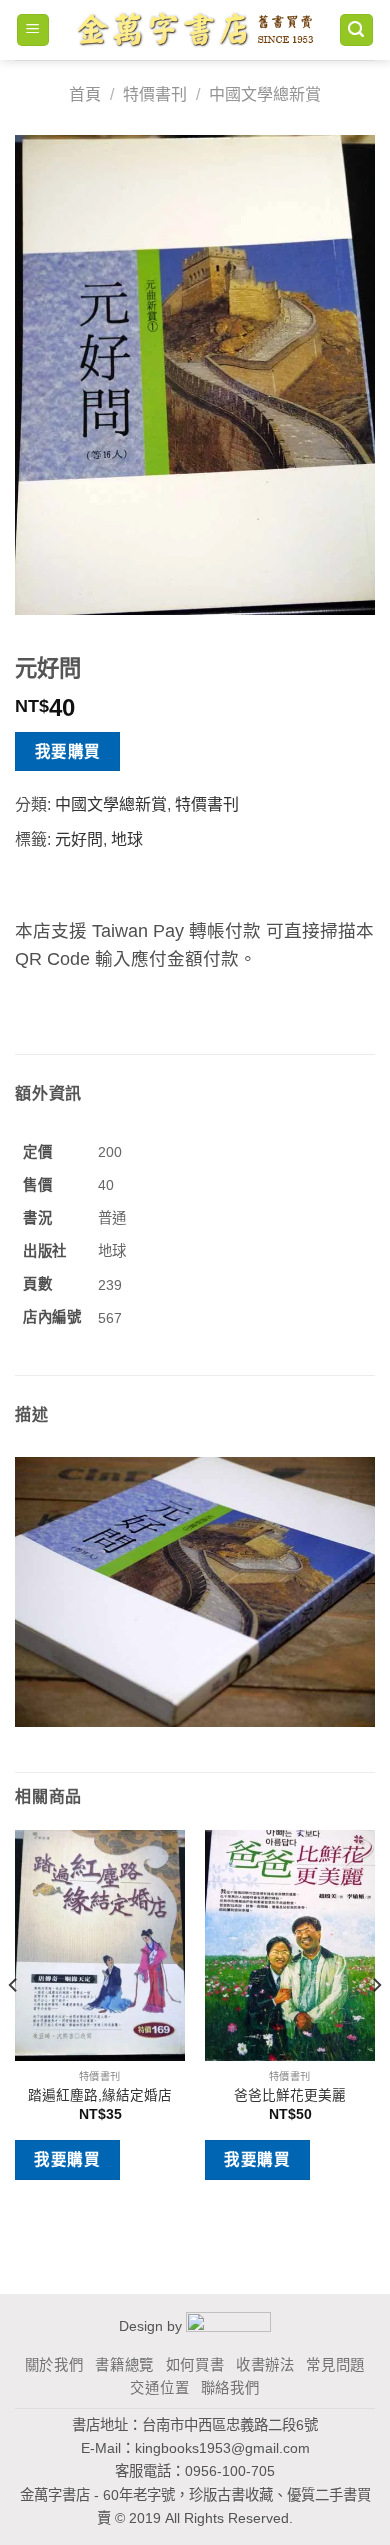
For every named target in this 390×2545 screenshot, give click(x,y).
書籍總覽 (124, 2365)
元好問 (79, 839)
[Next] (376, 2025)
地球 (127, 839)
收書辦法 (265, 2365)
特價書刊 (155, 94)
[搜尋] (357, 30)
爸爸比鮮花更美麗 (290, 2095)
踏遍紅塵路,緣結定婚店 (100, 2095)
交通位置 (159, 2388)
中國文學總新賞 (265, 94)
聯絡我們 (230, 2388)
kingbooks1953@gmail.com (222, 2448)
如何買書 (195, 2365)
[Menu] (33, 30)
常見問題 (335, 2365)
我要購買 (68, 751)
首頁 (85, 94)
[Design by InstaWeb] (228, 2326)
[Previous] (14, 2025)
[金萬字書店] (194, 30)
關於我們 (54, 2365)
